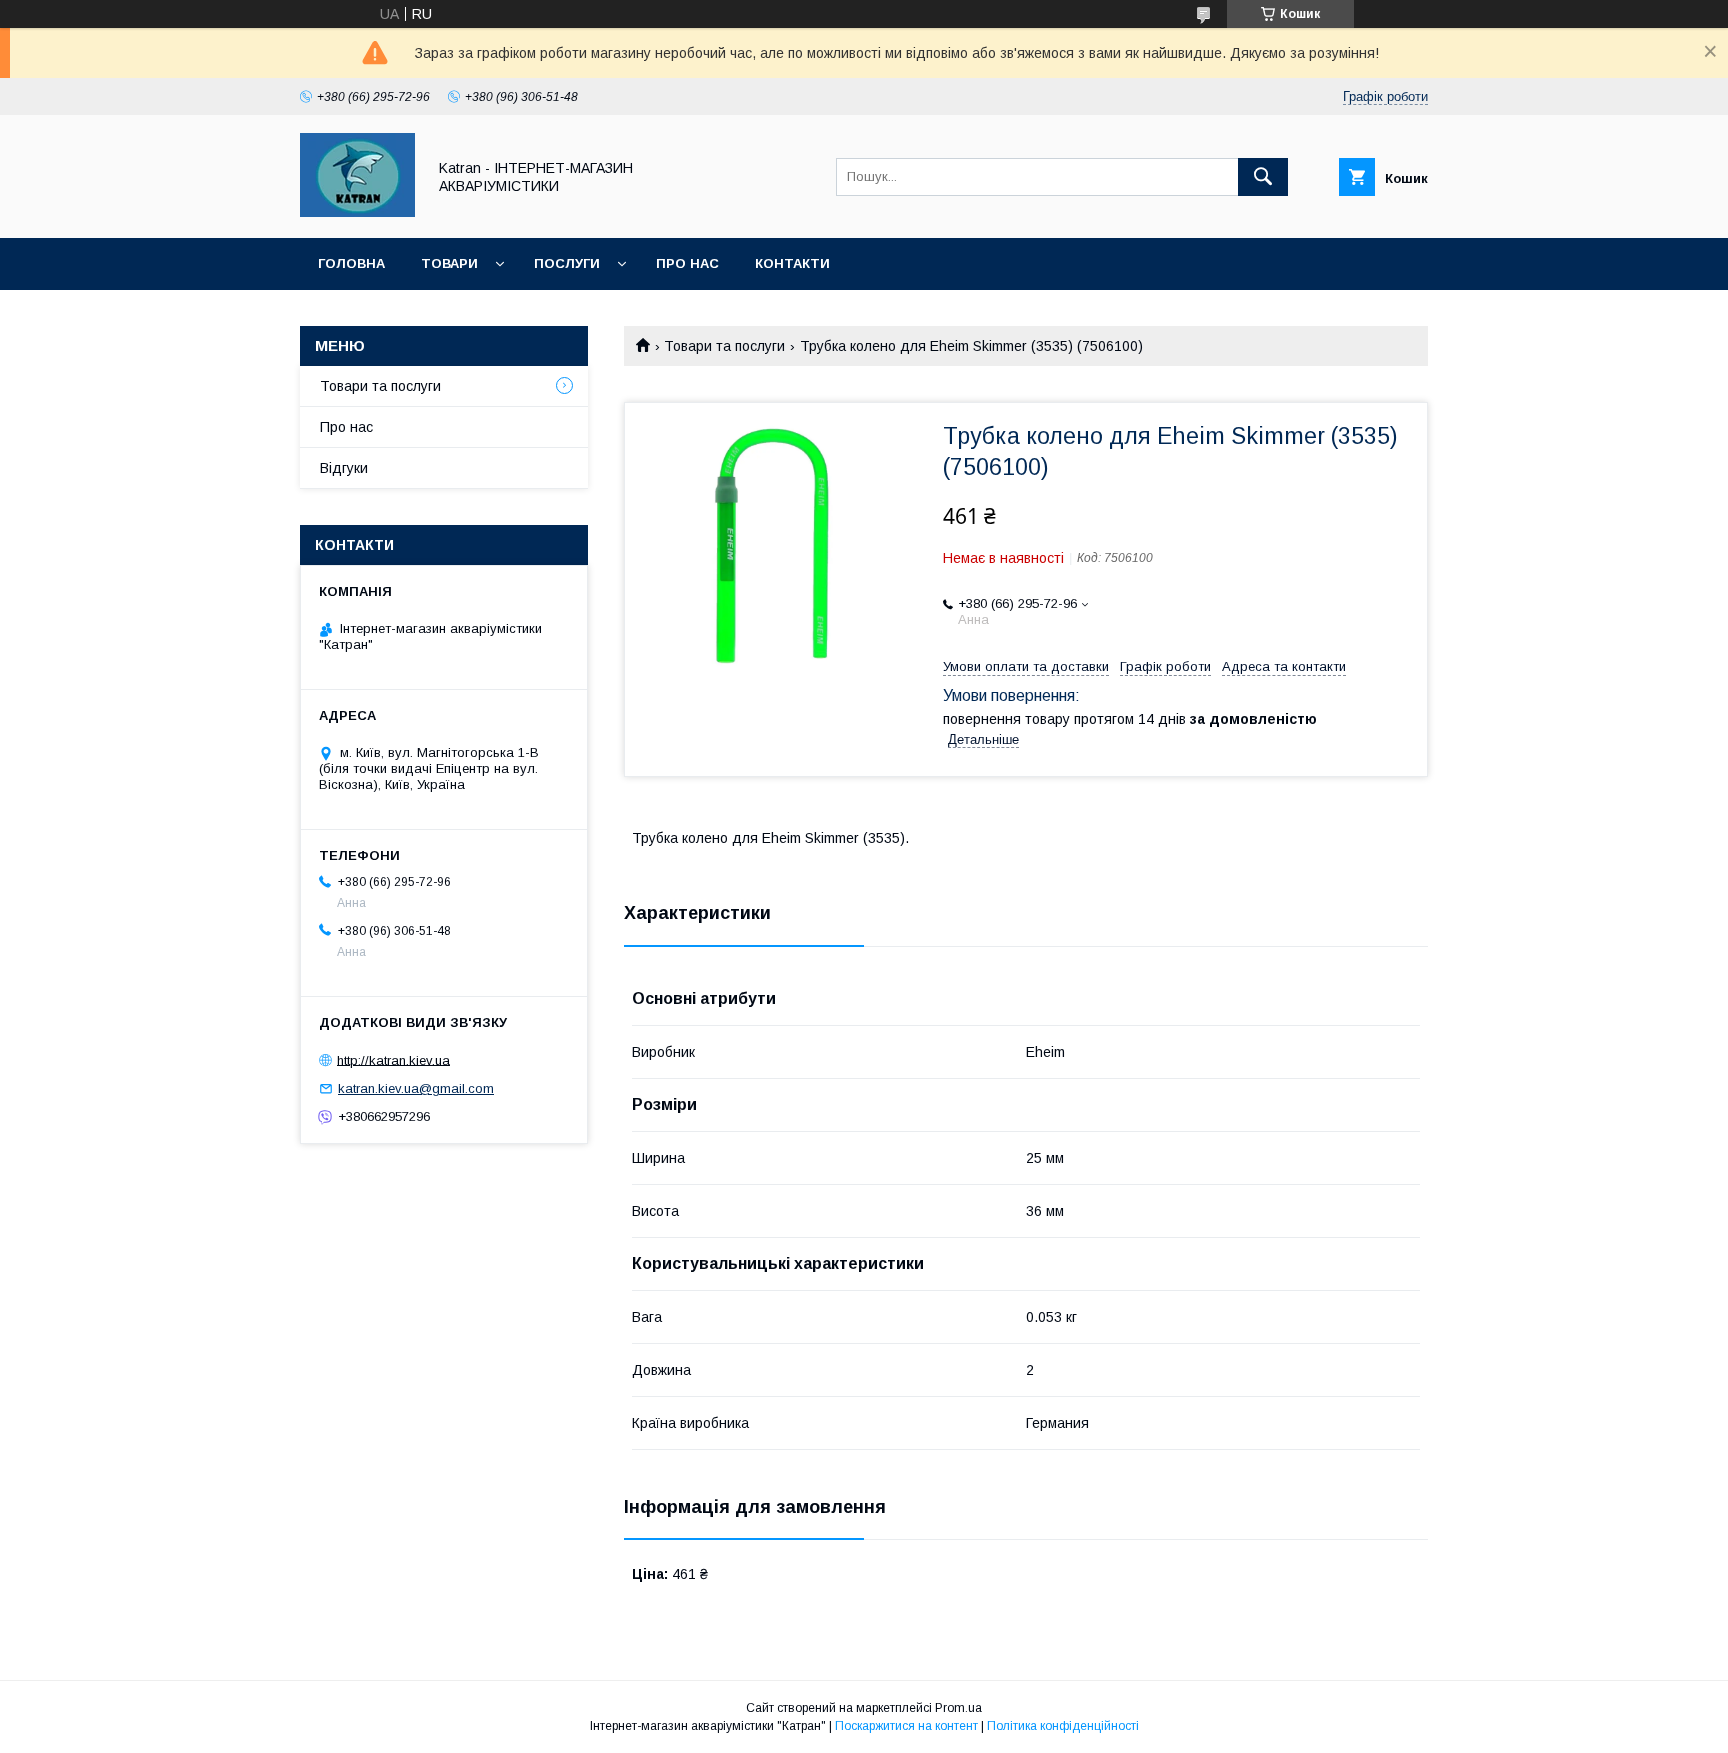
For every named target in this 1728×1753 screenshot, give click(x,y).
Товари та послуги (724, 346)
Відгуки (344, 468)
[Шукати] (1263, 177)
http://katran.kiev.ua (393, 1059)
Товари (449, 263)
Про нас (687, 263)
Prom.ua (958, 1708)
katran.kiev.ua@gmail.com (416, 1088)
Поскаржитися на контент (906, 1726)
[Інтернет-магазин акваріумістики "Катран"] (357, 212)
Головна (351, 263)
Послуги (567, 263)
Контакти (792, 263)
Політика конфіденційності (1063, 1726)
